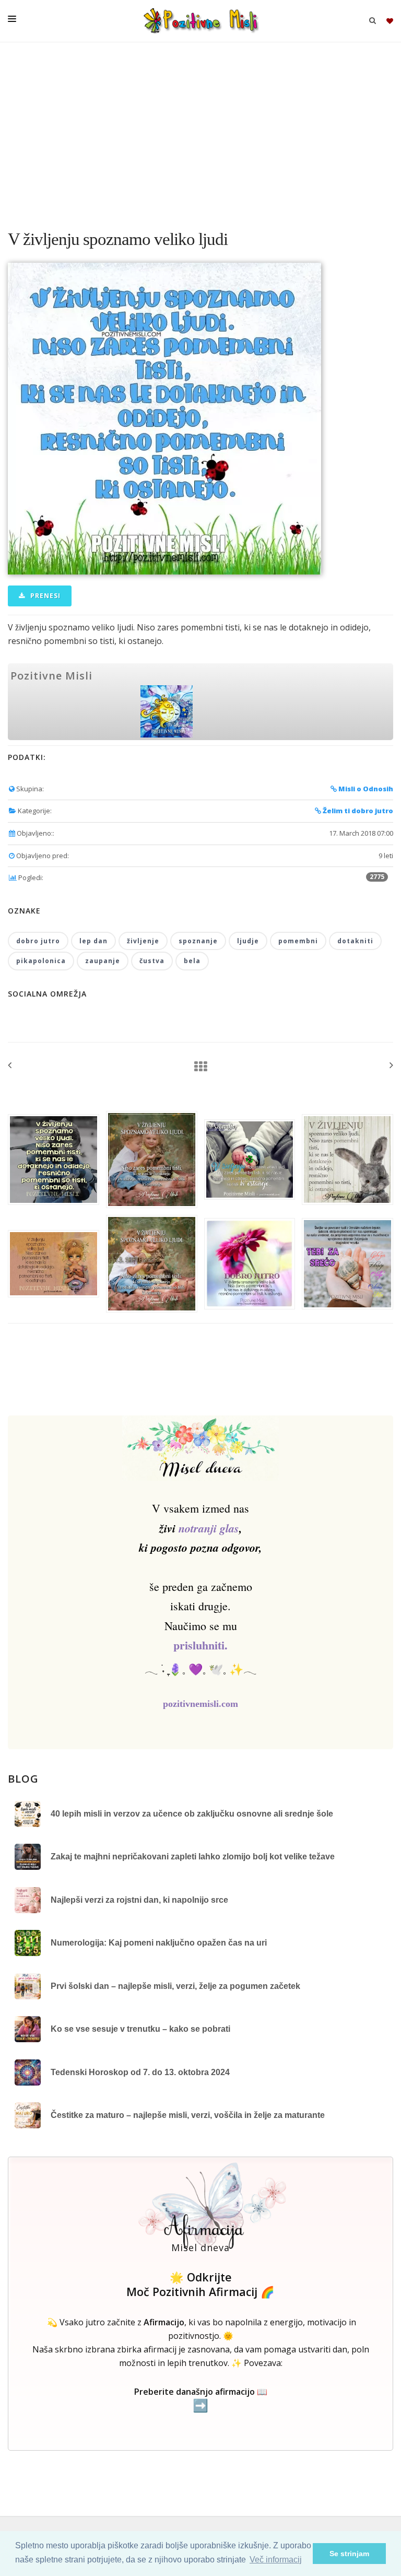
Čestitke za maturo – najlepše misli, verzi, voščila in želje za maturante (188, 2115)
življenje (143, 941)
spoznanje (198, 941)
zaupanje (103, 961)
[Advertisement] (200, 131)
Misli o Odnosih (365, 789)
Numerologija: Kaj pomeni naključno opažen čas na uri (159, 1943)
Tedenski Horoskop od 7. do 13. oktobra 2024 (140, 2072)
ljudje (248, 941)
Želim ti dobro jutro (357, 811)
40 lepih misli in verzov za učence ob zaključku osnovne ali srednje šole (192, 1814)
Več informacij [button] (276, 2560)
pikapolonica (41, 961)
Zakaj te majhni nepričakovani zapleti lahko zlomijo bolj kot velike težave (193, 1857)
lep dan (93, 941)
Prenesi (44, 596)
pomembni (298, 941)
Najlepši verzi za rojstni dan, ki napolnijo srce (139, 1900)
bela (192, 961)
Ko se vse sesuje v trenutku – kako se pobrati (140, 2029)
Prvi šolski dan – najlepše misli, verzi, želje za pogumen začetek (175, 1986)
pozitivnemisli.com (200, 1704)
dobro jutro (38, 941)
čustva (152, 961)
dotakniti (355, 941)
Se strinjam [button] (349, 2554)
